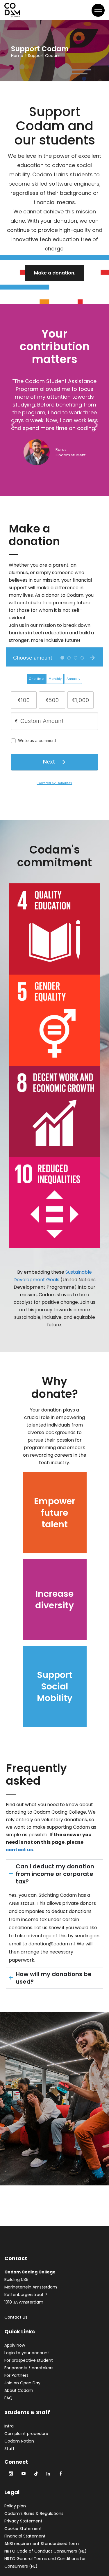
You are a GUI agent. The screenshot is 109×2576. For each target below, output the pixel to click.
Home (17, 56)
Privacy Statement (23, 2521)
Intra (9, 2426)
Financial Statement (25, 2536)
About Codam (19, 2390)
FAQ (8, 2398)
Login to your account (27, 2353)
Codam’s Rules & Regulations (34, 2513)
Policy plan (15, 2506)
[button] (13, 425)
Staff (9, 2449)
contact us (19, 1850)
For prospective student (29, 2360)
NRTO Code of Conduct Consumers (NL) (45, 2551)
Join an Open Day (22, 2383)
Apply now (15, 2345)
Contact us (16, 2317)
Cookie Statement (23, 2529)
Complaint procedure (26, 2434)
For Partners (16, 2375)
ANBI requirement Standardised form (42, 2544)
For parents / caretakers (29, 2368)
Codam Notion (19, 2441)
